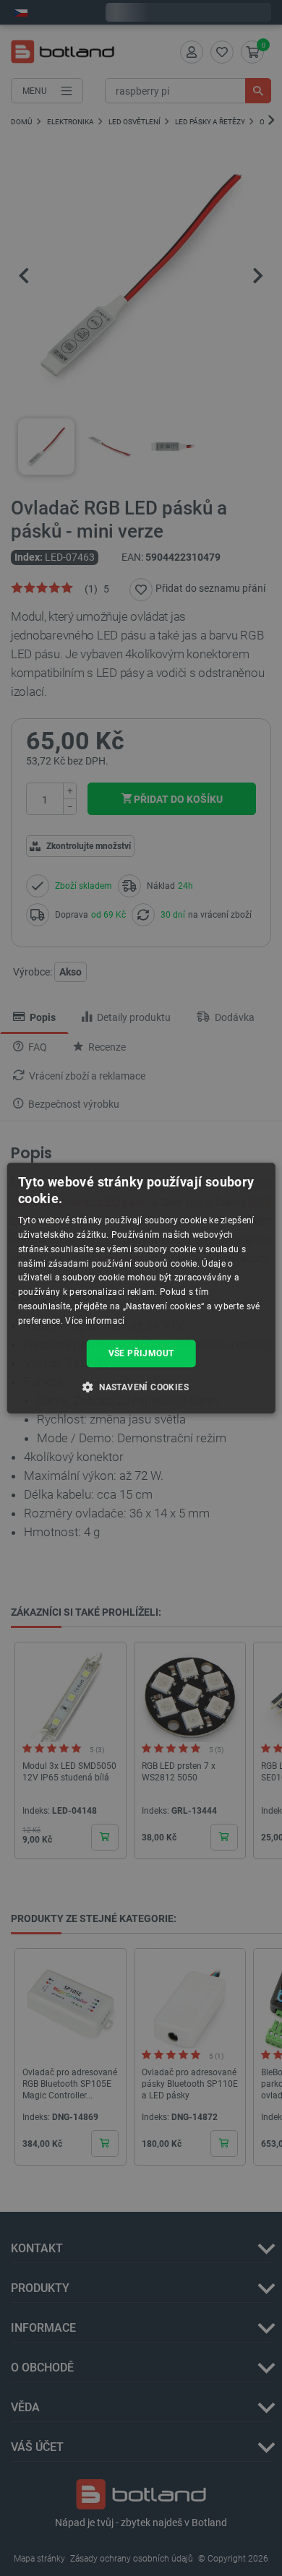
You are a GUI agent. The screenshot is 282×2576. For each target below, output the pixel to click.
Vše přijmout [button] (141, 1353)
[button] (141, 1387)
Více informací (95, 1321)
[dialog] (141, 1288)
